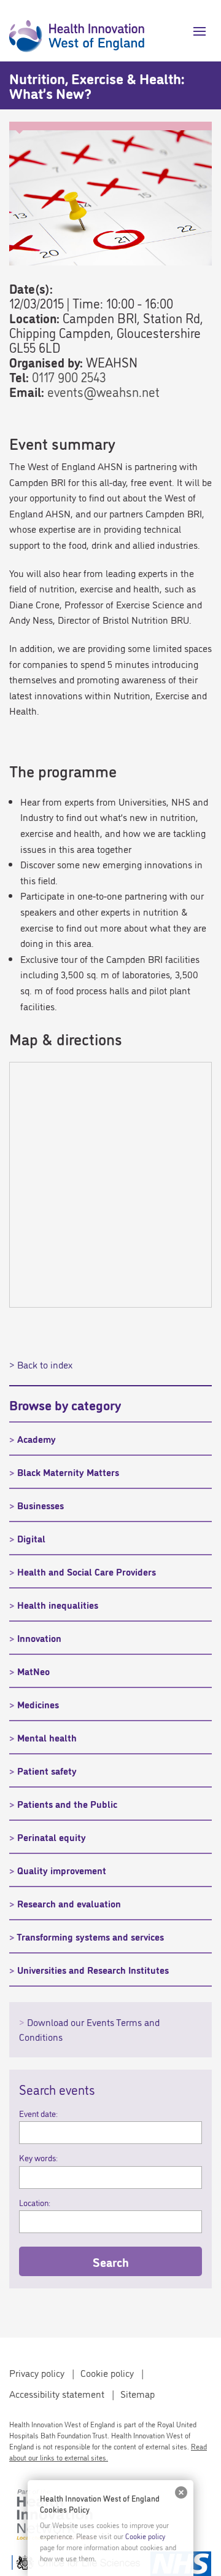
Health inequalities (58, 1604)
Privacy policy (37, 2373)
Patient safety (47, 1770)
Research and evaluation (69, 1903)
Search (111, 2261)
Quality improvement (62, 1870)
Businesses (41, 1505)
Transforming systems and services (90, 1936)
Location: (35, 2202)
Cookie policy (107, 2373)
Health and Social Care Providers (87, 1571)
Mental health (47, 1737)
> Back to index (41, 1364)
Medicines (38, 1704)
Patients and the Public (67, 1804)
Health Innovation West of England (77, 31)
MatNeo (33, 1671)
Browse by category (65, 1404)
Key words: (38, 2158)
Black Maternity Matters (68, 1472)
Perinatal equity (52, 1837)
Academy (37, 1439)
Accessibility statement (57, 2393)
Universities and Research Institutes (93, 1969)
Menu (195, 31)
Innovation (39, 1638)
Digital (31, 1538)
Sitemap (138, 2393)
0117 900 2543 (69, 376)
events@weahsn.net (103, 391)
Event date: (38, 2113)
